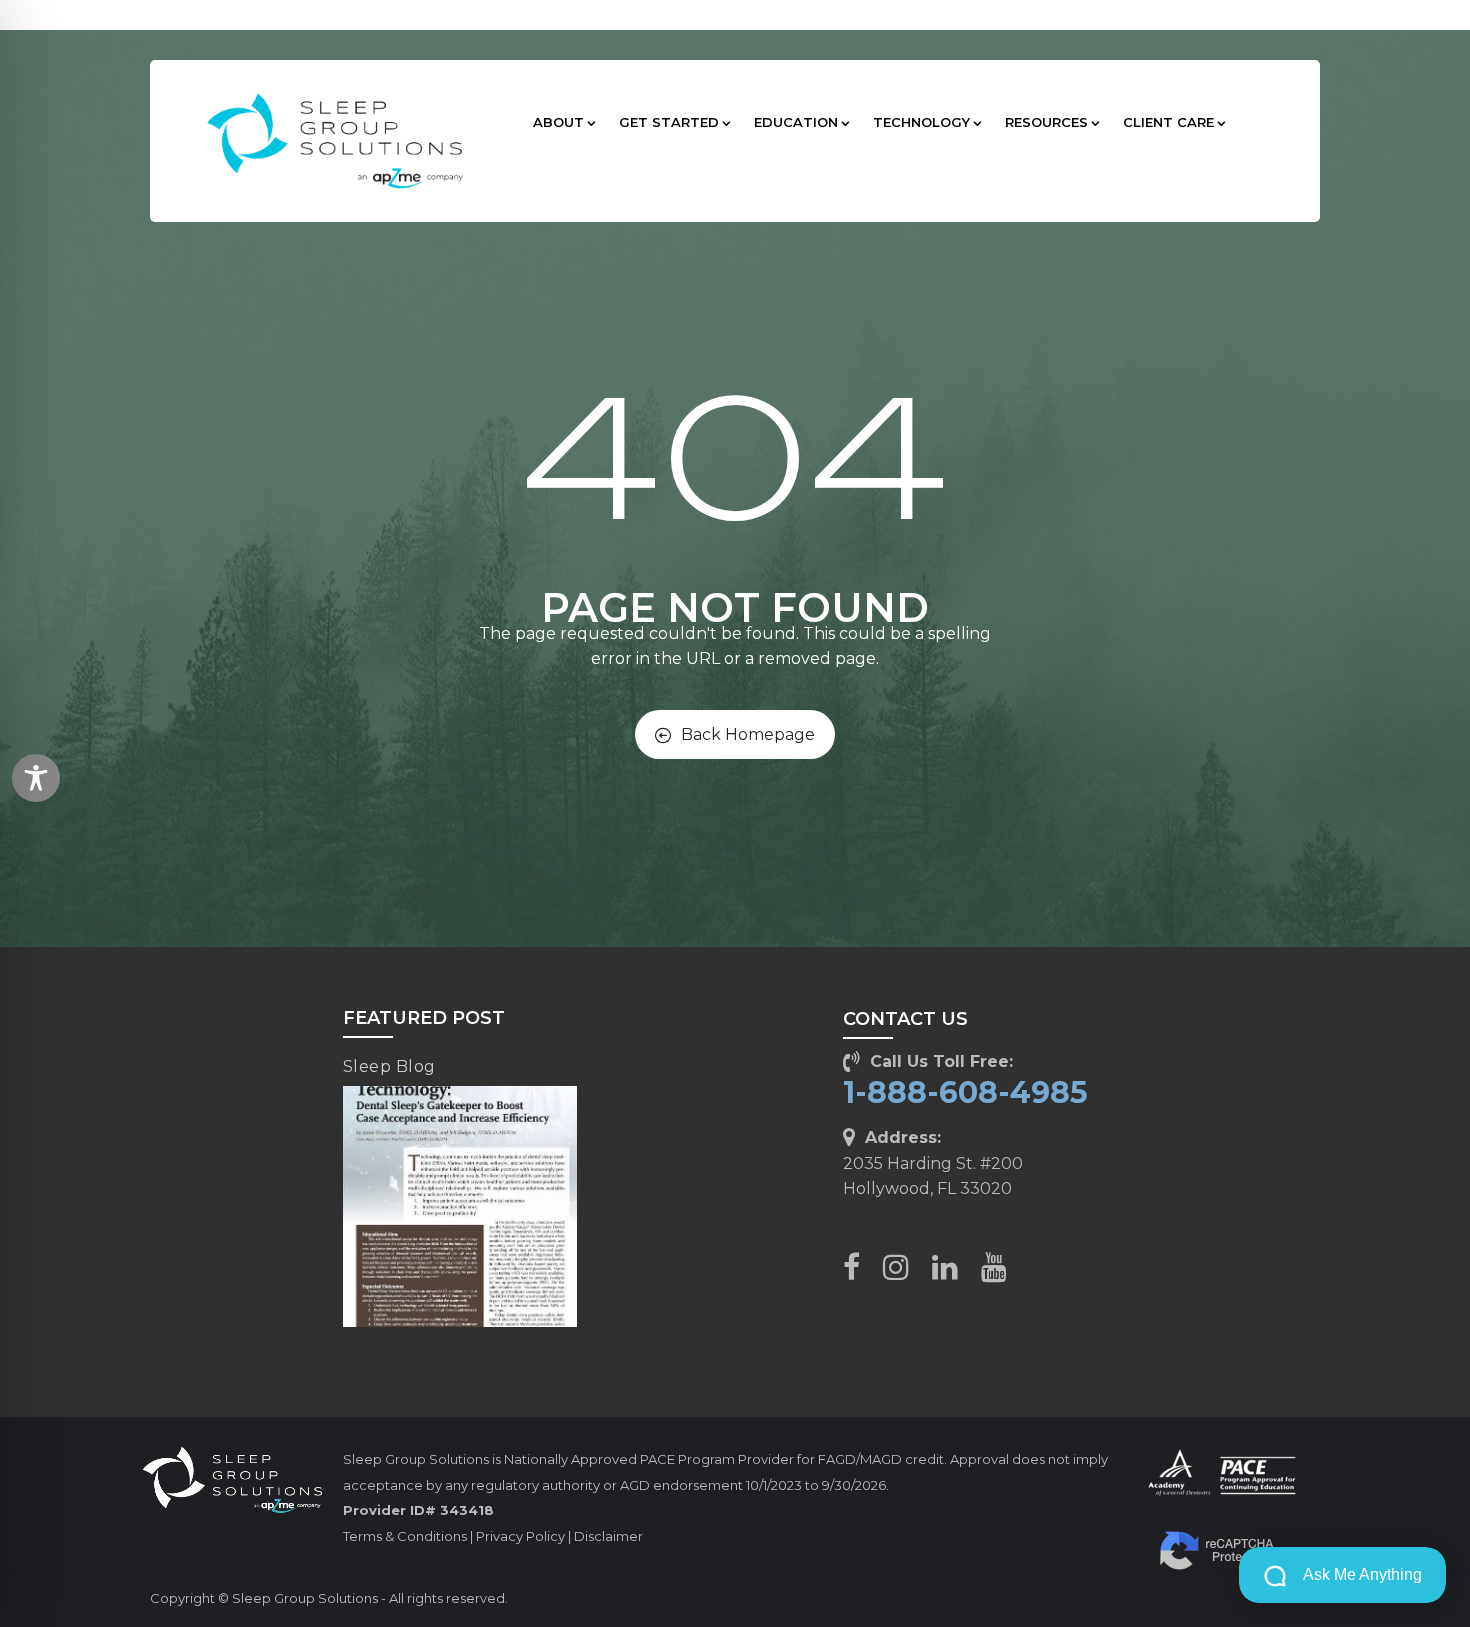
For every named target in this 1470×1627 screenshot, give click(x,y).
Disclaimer (608, 1536)
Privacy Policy (520, 1536)
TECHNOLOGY (921, 122)
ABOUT (558, 122)
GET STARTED (669, 122)
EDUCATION (796, 122)
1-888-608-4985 (965, 1092)
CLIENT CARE (1168, 122)
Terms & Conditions (405, 1536)
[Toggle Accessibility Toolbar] (36, 778)
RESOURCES (1046, 122)
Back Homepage (748, 734)
